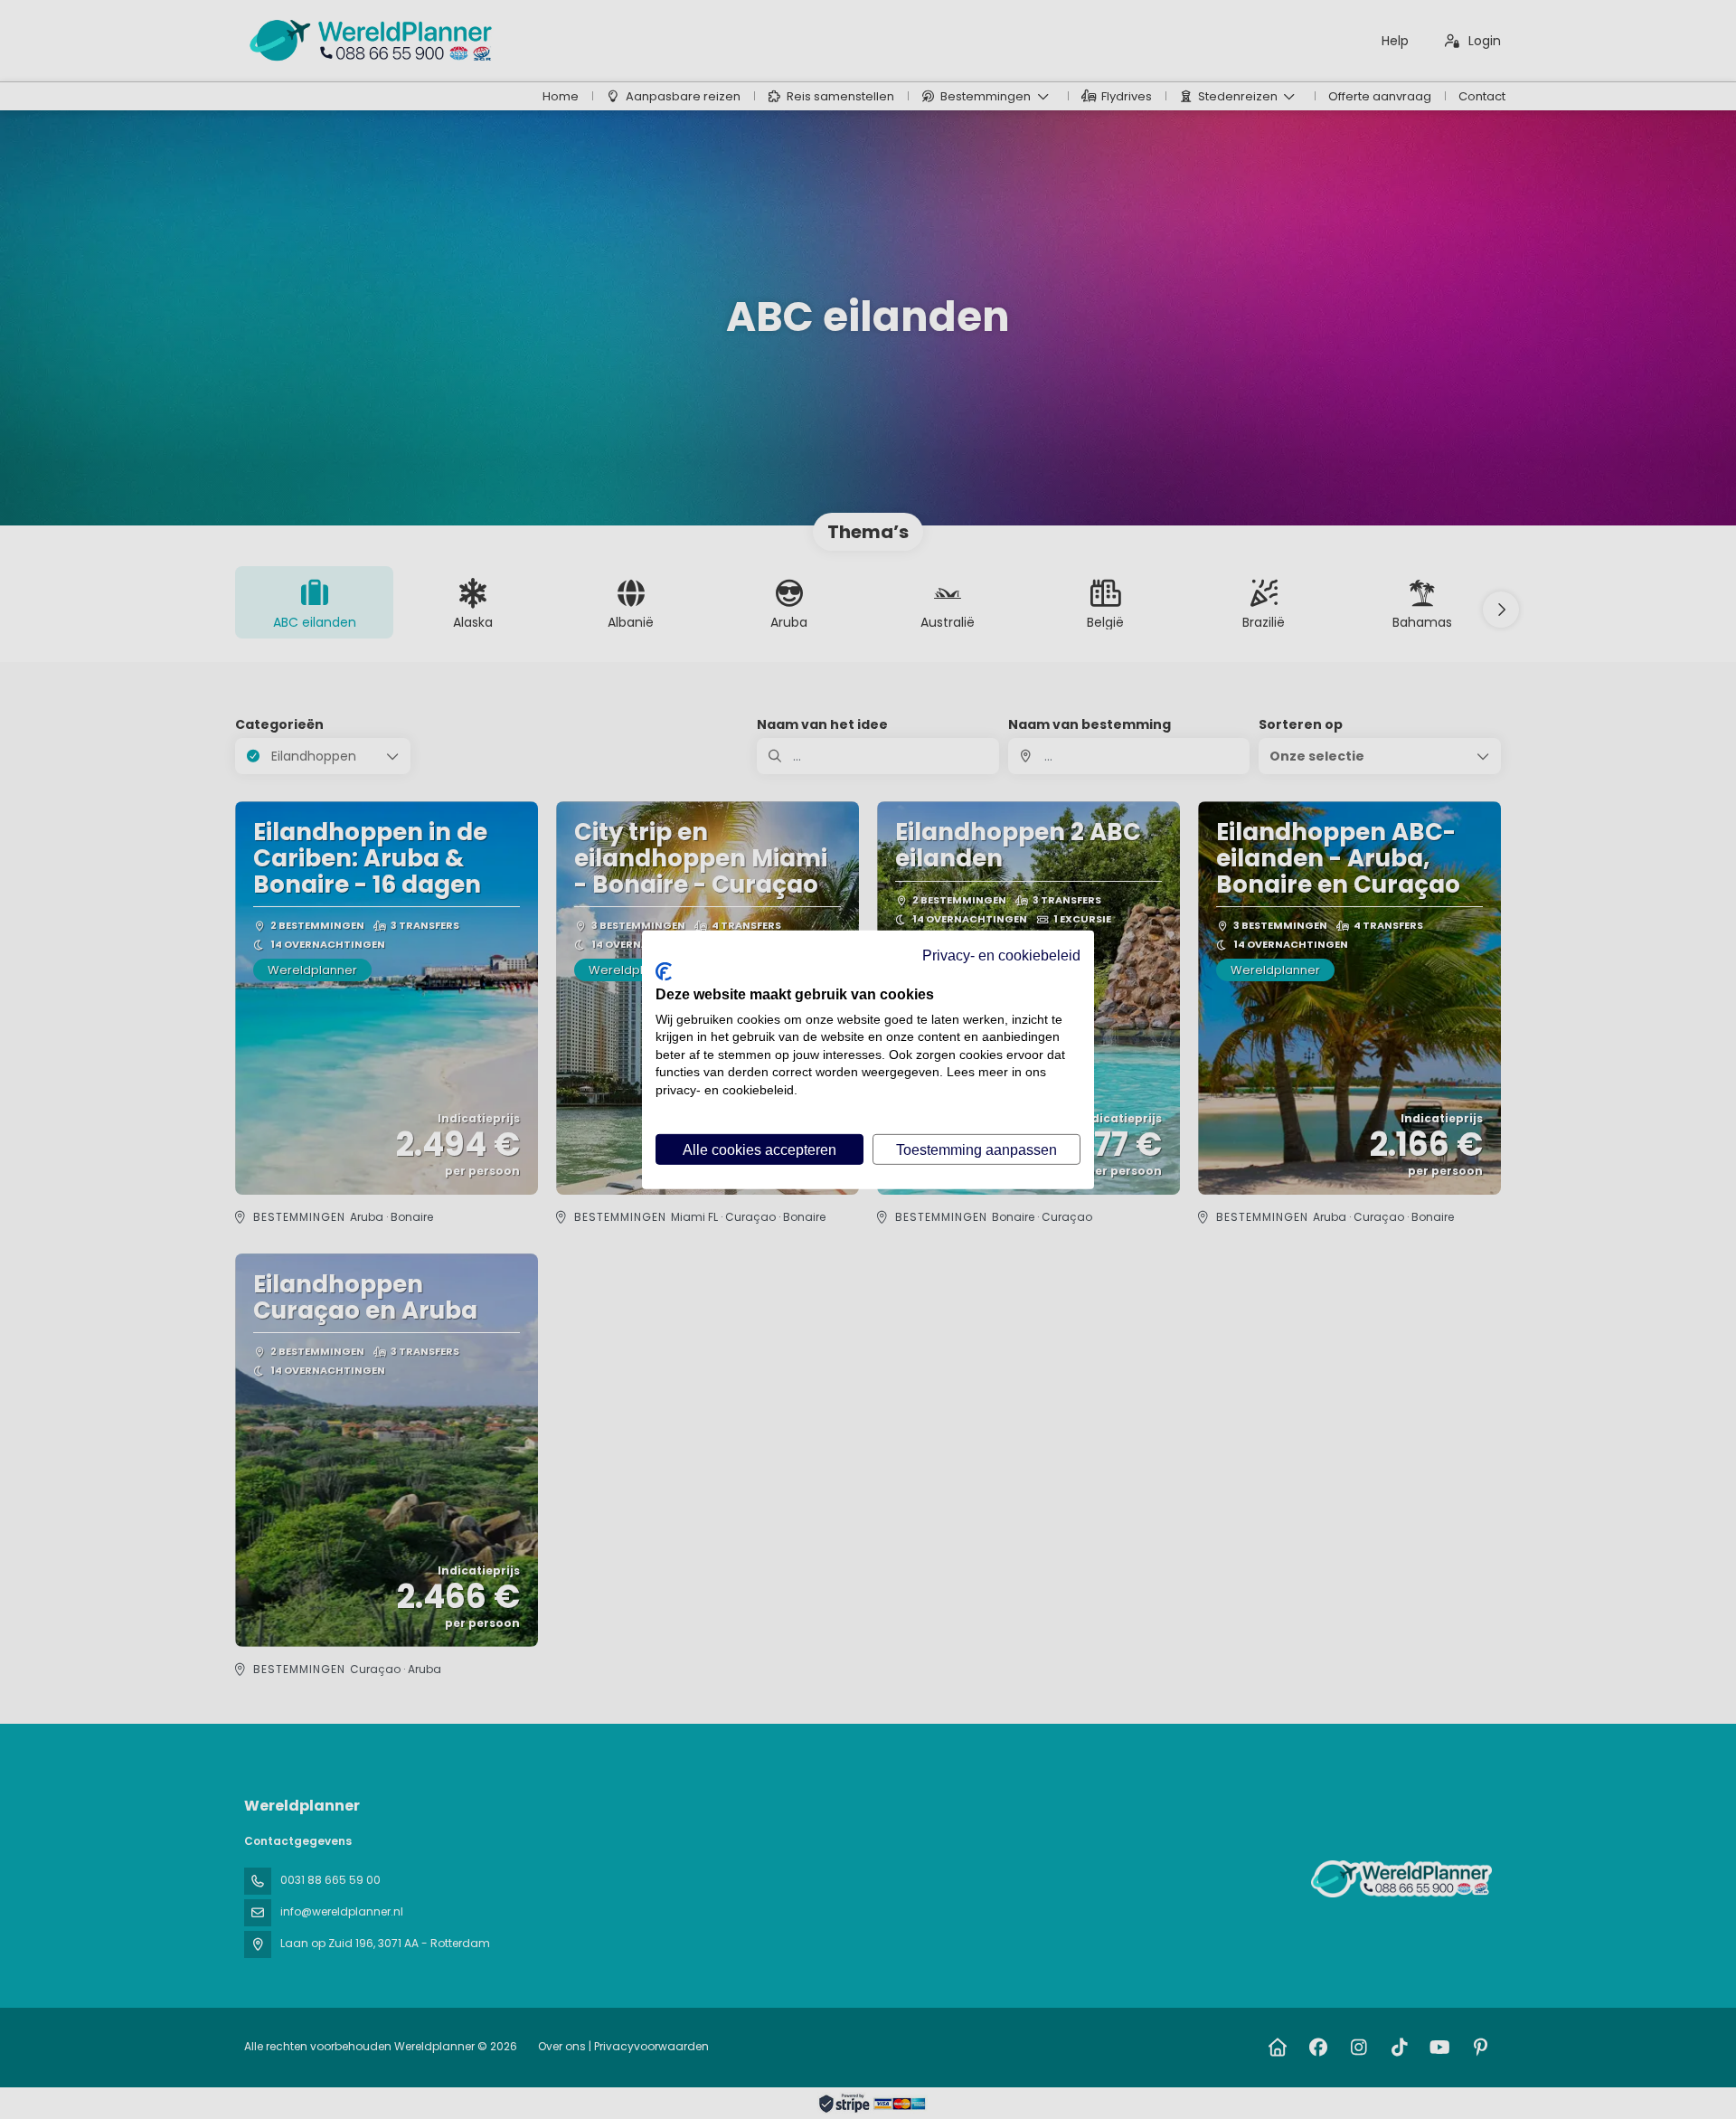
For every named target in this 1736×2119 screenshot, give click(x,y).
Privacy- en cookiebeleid (1001, 954)
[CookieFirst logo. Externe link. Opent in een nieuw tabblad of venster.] (664, 971)
